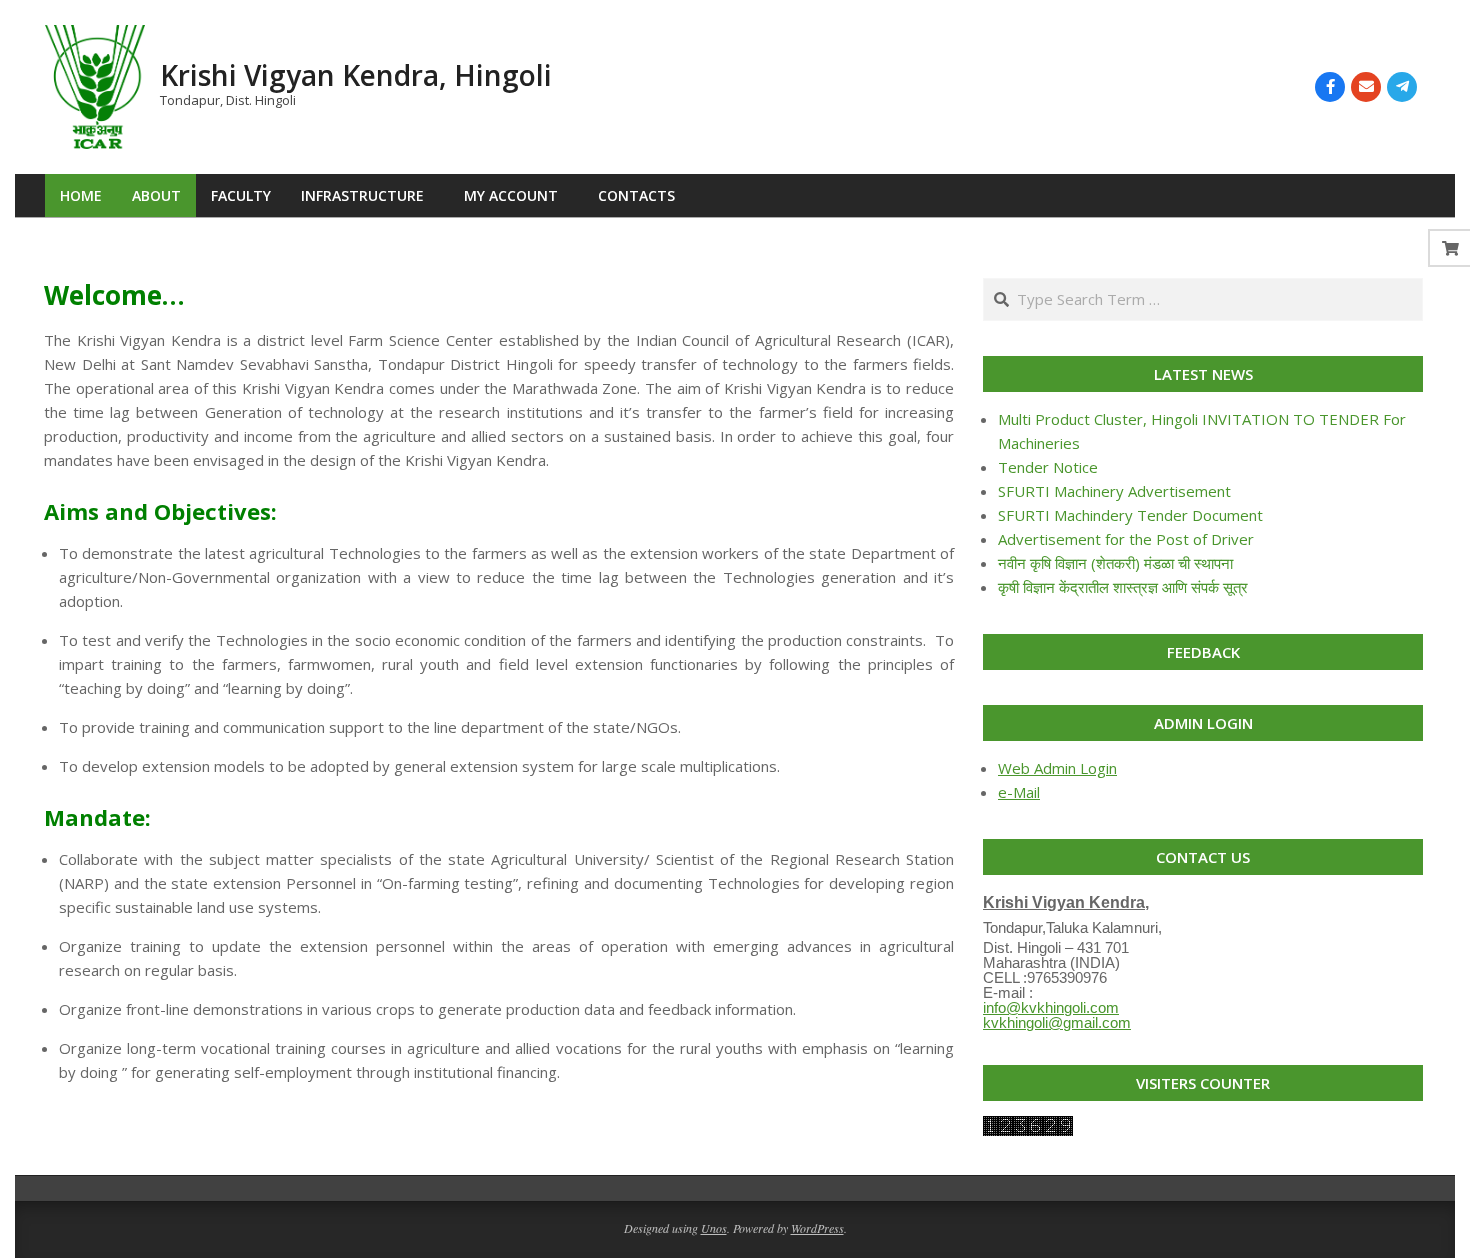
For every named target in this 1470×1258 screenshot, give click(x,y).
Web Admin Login (1057, 768)
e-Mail (1019, 792)
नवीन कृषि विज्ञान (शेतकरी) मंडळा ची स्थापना (1115, 563)
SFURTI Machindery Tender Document (1130, 515)
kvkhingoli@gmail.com (1057, 1022)
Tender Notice (1048, 467)
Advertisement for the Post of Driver (1126, 539)
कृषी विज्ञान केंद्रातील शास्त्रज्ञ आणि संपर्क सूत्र (1123, 587)
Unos (714, 1228)
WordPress (817, 1228)
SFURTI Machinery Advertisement (1114, 491)
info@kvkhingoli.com (1051, 1007)
